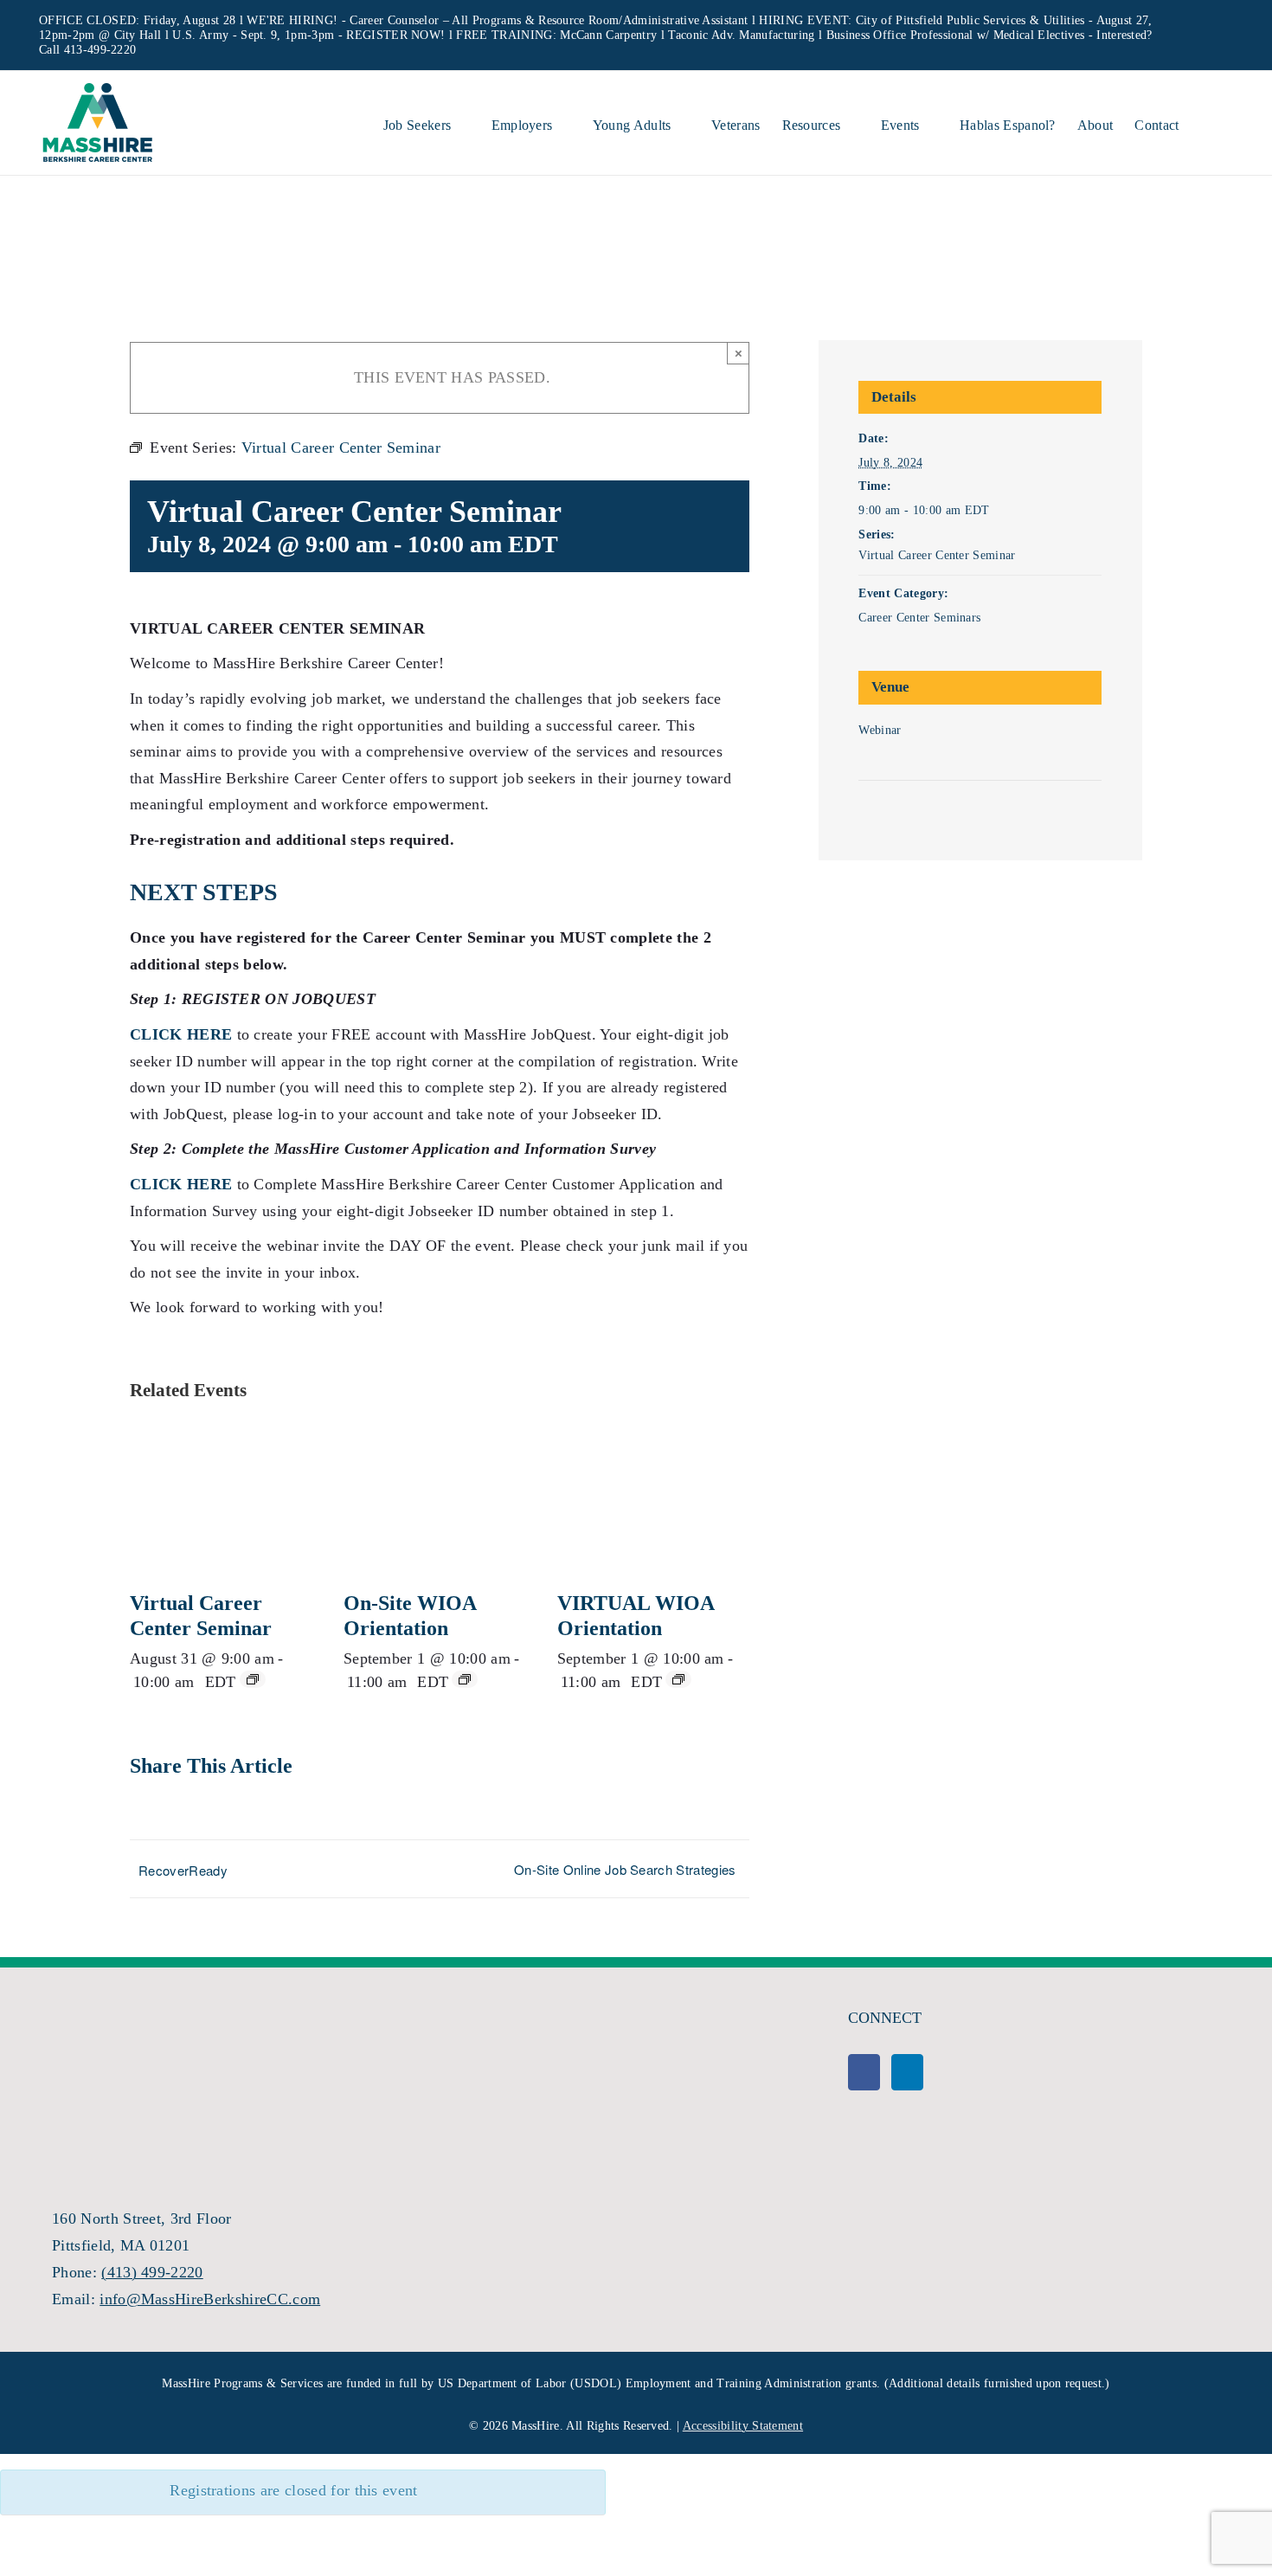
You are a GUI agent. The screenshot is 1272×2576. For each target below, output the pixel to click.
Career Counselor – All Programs (435, 20)
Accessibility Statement (743, 2426)
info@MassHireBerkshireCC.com (210, 2299)
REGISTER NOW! (395, 35)
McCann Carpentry (608, 35)
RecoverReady (183, 1870)
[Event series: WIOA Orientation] (465, 1679)
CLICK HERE (181, 1184)
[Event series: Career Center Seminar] (253, 1679)
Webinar (880, 730)
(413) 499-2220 (152, 2272)
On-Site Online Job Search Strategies (625, 1869)
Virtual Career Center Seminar (937, 555)
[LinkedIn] (907, 2072)
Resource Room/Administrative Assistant (643, 20)
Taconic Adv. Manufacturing (741, 35)
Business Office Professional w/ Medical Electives (956, 35)
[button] (1206, 123)
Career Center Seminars (919, 618)
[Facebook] (864, 2072)
